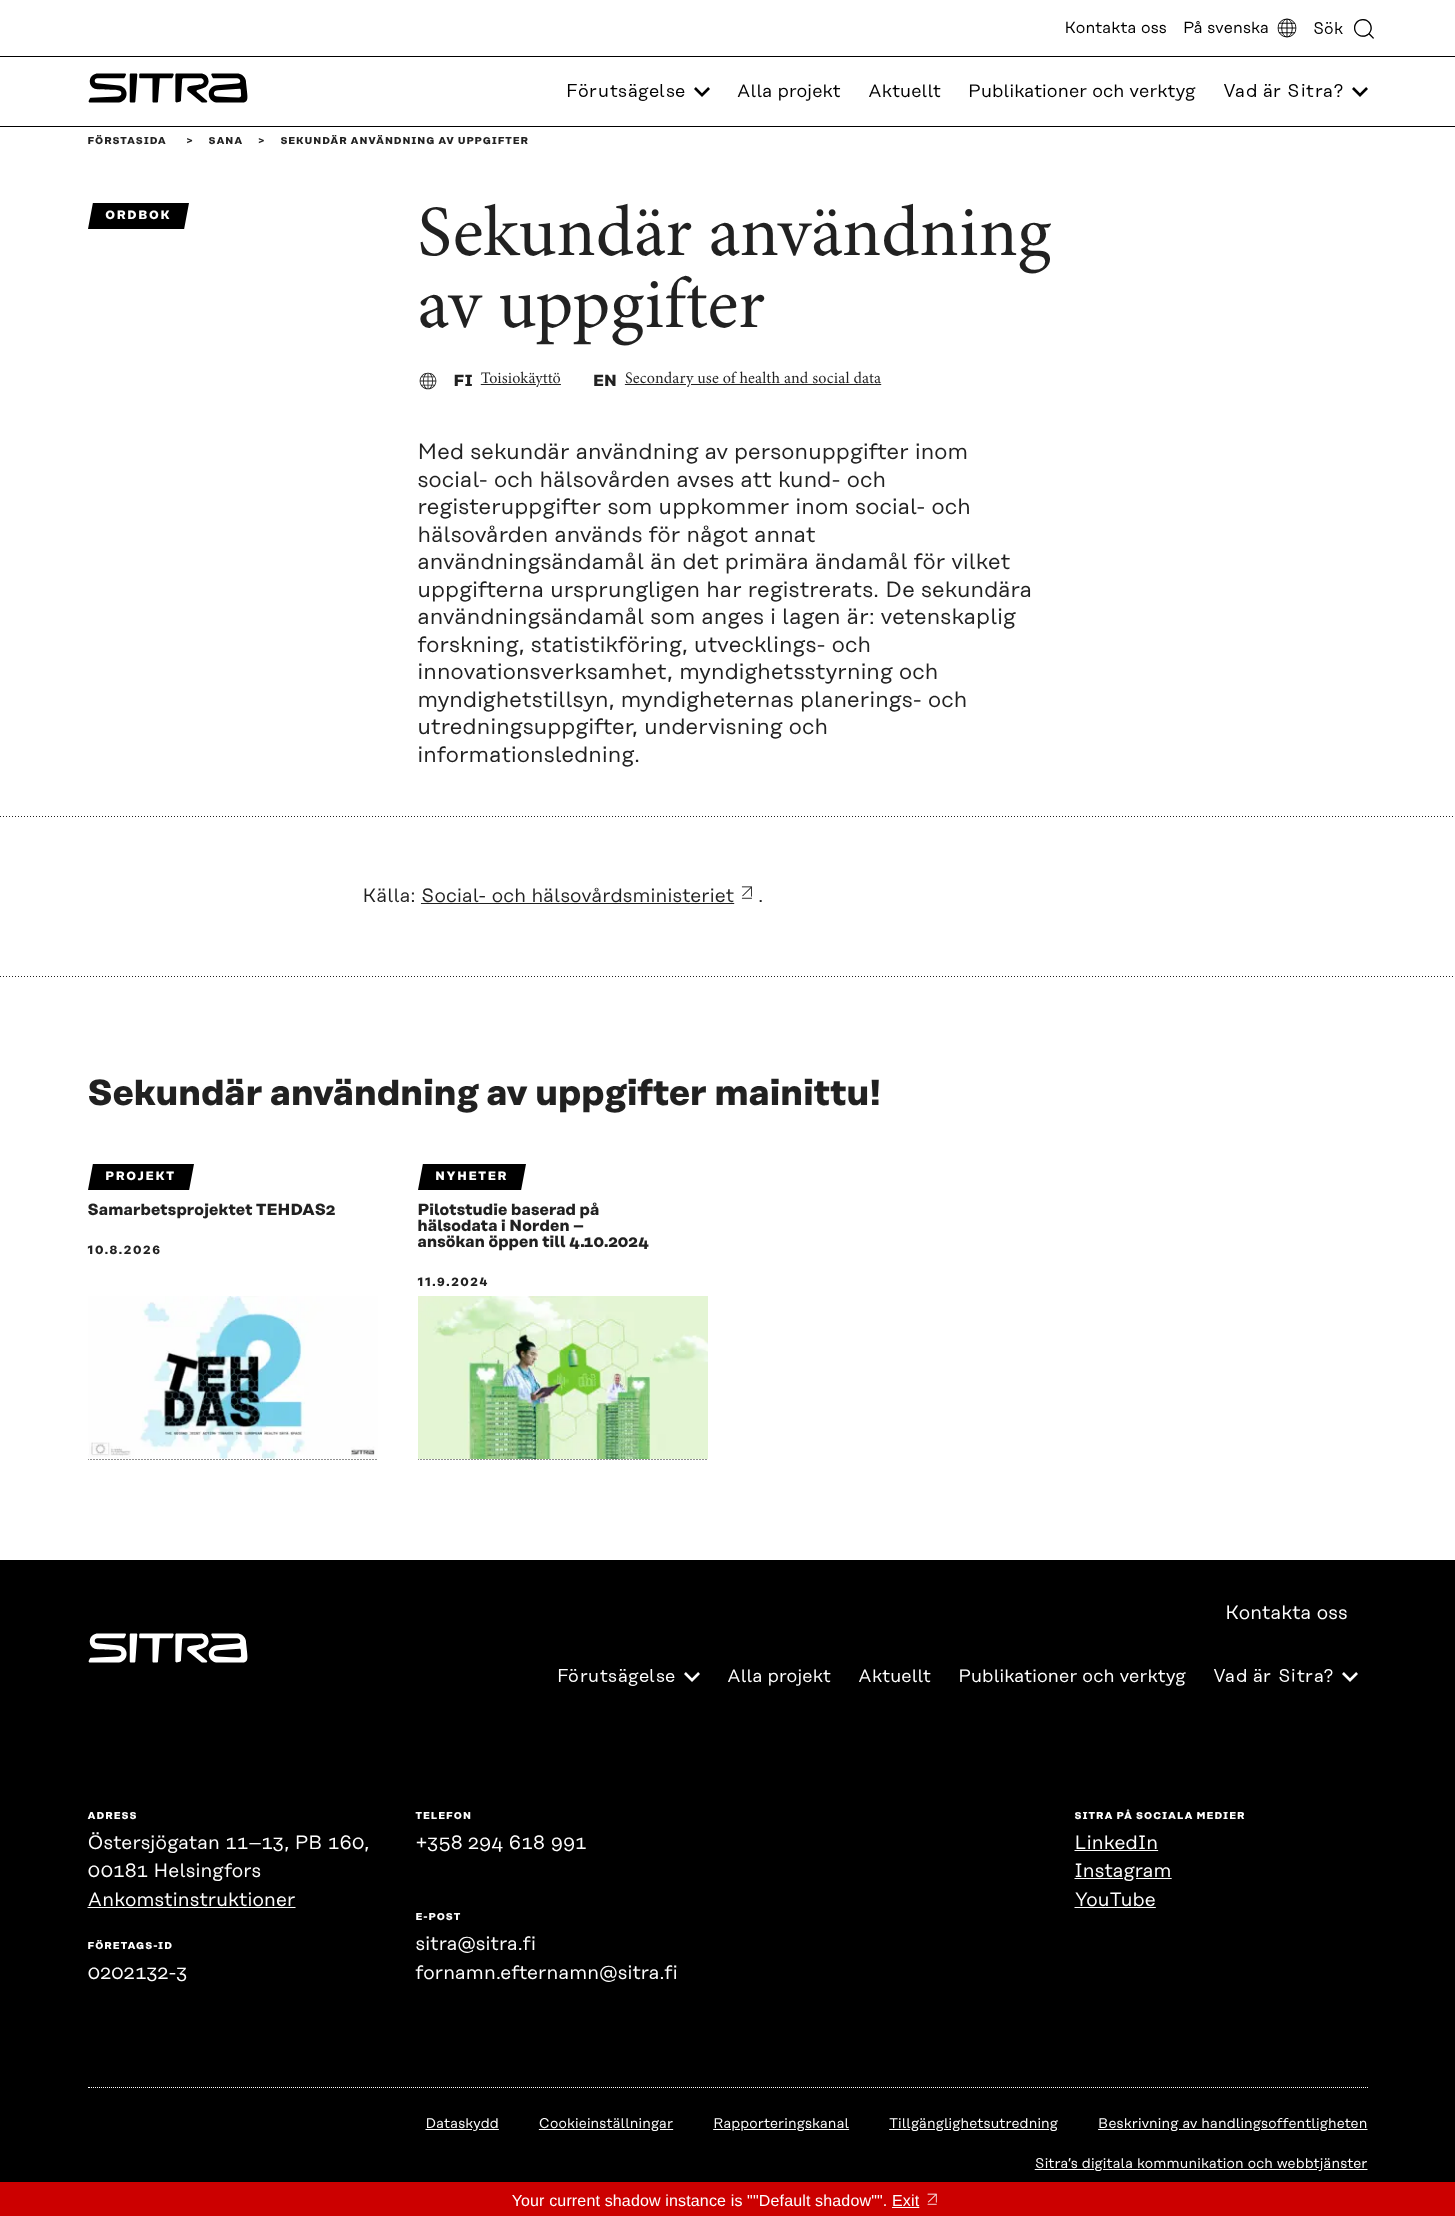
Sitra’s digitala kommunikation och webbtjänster (1201, 2164)
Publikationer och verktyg (1082, 92)
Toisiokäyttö (521, 380)
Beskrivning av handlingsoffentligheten (1232, 2124)
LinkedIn (1117, 1843)
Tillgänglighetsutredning (973, 2124)
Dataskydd (461, 2124)
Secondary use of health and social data (753, 380)
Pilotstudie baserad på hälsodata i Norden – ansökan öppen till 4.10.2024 (534, 1226)
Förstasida (127, 141)
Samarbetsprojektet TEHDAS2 (212, 1210)
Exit (905, 2201)
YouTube (1115, 1900)
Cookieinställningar (606, 2124)
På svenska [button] (1226, 28)
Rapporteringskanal (781, 2124)
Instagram (1123, 1871)
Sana (226, 141)
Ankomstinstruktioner (192, 1900)
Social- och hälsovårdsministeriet (577, 896)
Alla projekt (789, 92)
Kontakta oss (1116, 28)
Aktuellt (904, 92)
